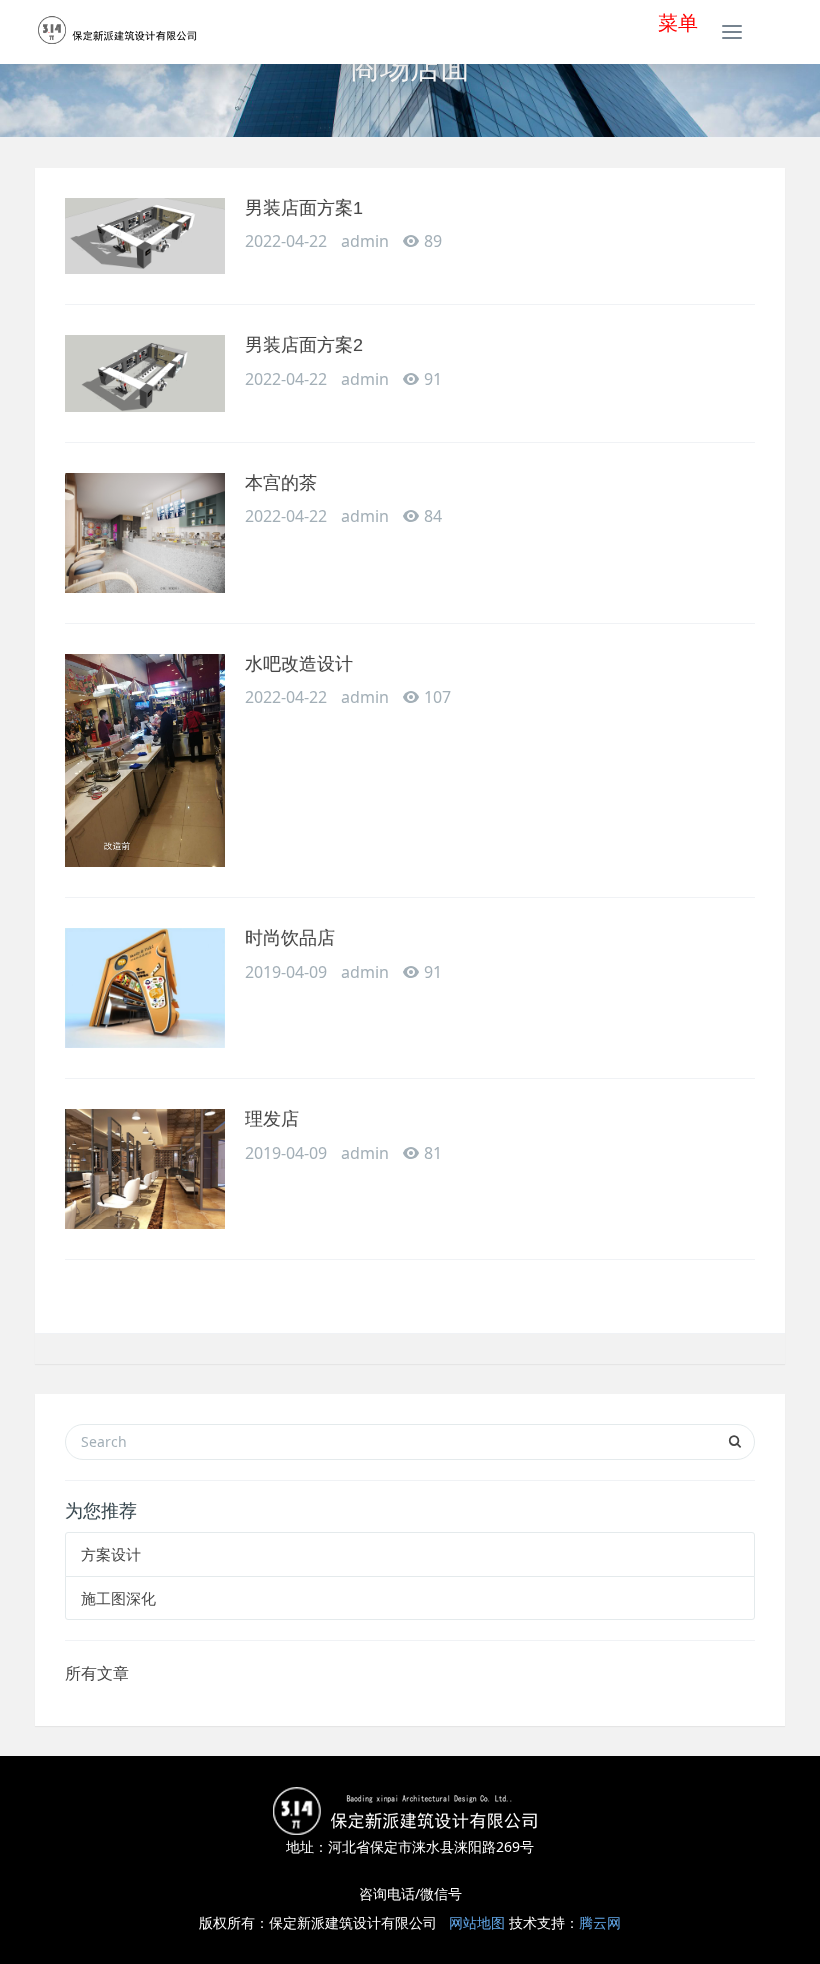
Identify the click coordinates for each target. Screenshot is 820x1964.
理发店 (272, 1119)
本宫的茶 (281, 483)
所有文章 (97, 1673)
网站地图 (477, 1922)
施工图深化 (118, 1598)
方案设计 (111, 1554)
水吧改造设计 (299, 664)
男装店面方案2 (304, 345)
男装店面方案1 (304, 208)
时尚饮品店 (290, 938)
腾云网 (600, 1922)
